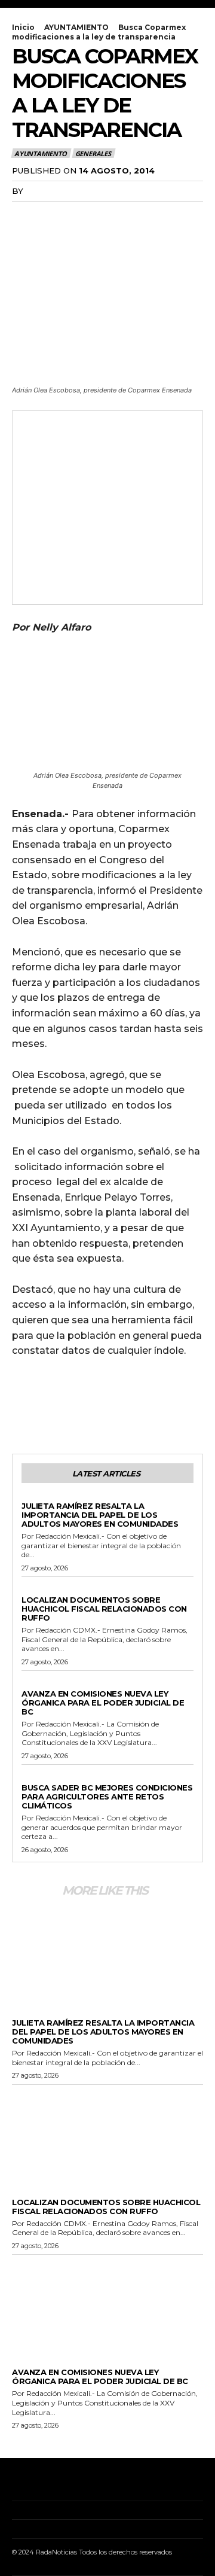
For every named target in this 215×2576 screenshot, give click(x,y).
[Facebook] (24, 215)
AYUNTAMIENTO (76, 27)
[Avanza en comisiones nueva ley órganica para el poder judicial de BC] (107, 2304)
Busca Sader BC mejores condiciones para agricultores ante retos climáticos (107, 1796)
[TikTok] (50, 2482)
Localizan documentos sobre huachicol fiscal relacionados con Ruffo (104, 1609)
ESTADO (37, 1684)
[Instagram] (32, 2482)
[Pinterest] (79, 215)
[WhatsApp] (106, 215)
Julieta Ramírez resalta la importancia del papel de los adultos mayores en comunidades (100, 1515)
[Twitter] (51, 215)
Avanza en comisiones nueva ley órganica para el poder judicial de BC (103, 1703)
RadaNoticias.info (70, 191)
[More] (134, 215)
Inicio (23, 27)
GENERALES (93, 153)
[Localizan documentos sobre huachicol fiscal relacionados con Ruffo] (107, 2134)
